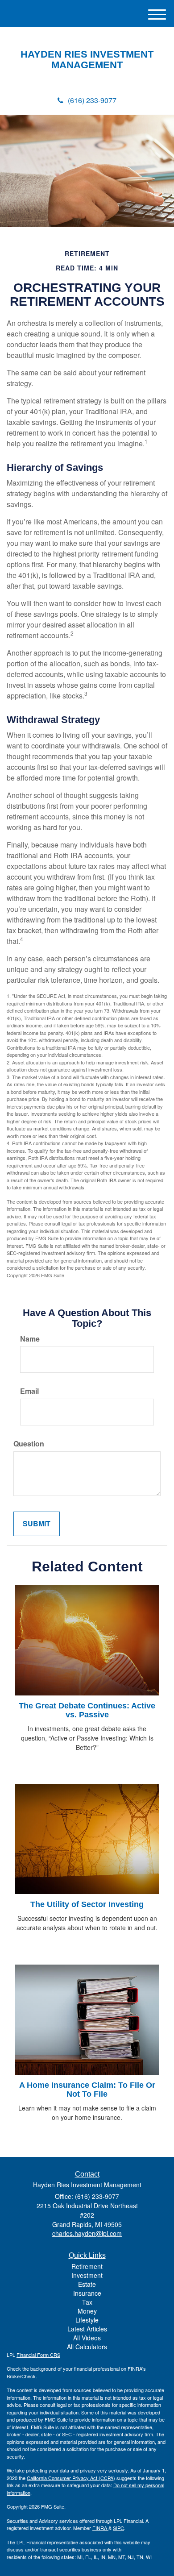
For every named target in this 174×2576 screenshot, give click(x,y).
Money (87, 2311)
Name (30, 1339)
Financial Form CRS (38, 2355)
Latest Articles (87, 2329)
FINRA (100, 2528)
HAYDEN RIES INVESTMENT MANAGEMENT (87, 60)
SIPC (118, 2528)
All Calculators (87, 2347)
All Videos (87, 2338)
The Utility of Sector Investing (87, 1904)
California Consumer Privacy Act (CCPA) (71, 2478)
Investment (87, 2275)
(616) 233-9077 (92, 100)
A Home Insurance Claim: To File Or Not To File (87, 2090)
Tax (87, 2302)
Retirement (87, 2266)
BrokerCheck (21, 2376)
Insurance (87, 2293)
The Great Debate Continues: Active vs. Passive (87, 1710)
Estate (87, 2284)
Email (29, 1391)
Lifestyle (87, 2320)
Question (29, 1444)
